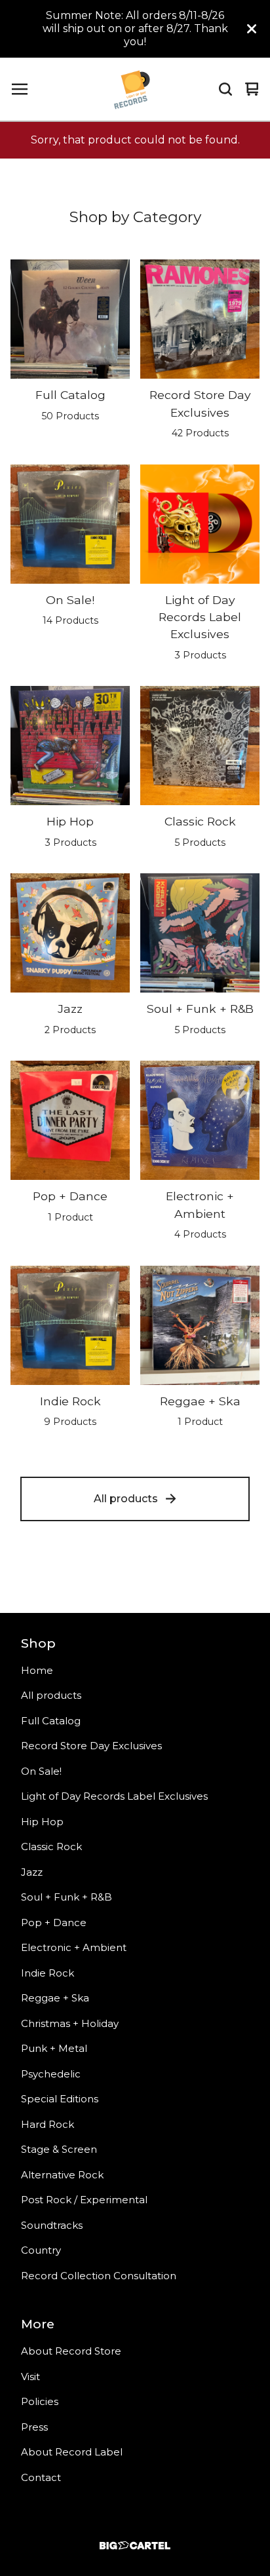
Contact (41, 2477)
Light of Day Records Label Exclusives (114, 1796)
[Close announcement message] (252, 29)
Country (41, 2250)
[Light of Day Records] (132, 89)
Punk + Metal (54, 2048)
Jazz (32, 1872)
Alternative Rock (62, 2175)
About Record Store (71, 2351)
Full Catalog (51, 1721)
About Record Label (72, 2452)
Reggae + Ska (55, 1998)
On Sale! (41, 1771)
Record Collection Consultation (99, 2276)
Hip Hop (42, 1822)
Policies (40, 2401)
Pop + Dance (54, 1923)
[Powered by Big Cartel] (135, 2546)
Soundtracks (52, 2225)
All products (126, 1499)
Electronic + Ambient (74, 1947)
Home (37, 1670)
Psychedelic (51, 2074)
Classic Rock (51, 1847)
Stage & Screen (59, 2149)
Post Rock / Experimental (84, 2200)
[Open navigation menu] (20, 89)
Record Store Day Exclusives (91, 1746)
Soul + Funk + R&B (67, 1897)
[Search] (225, 89)
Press (34, 2427)
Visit (30, 2377)
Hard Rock (48, 2124)
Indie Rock (48, 1973)
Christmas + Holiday (70, 2023)
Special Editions (60, 2099)
